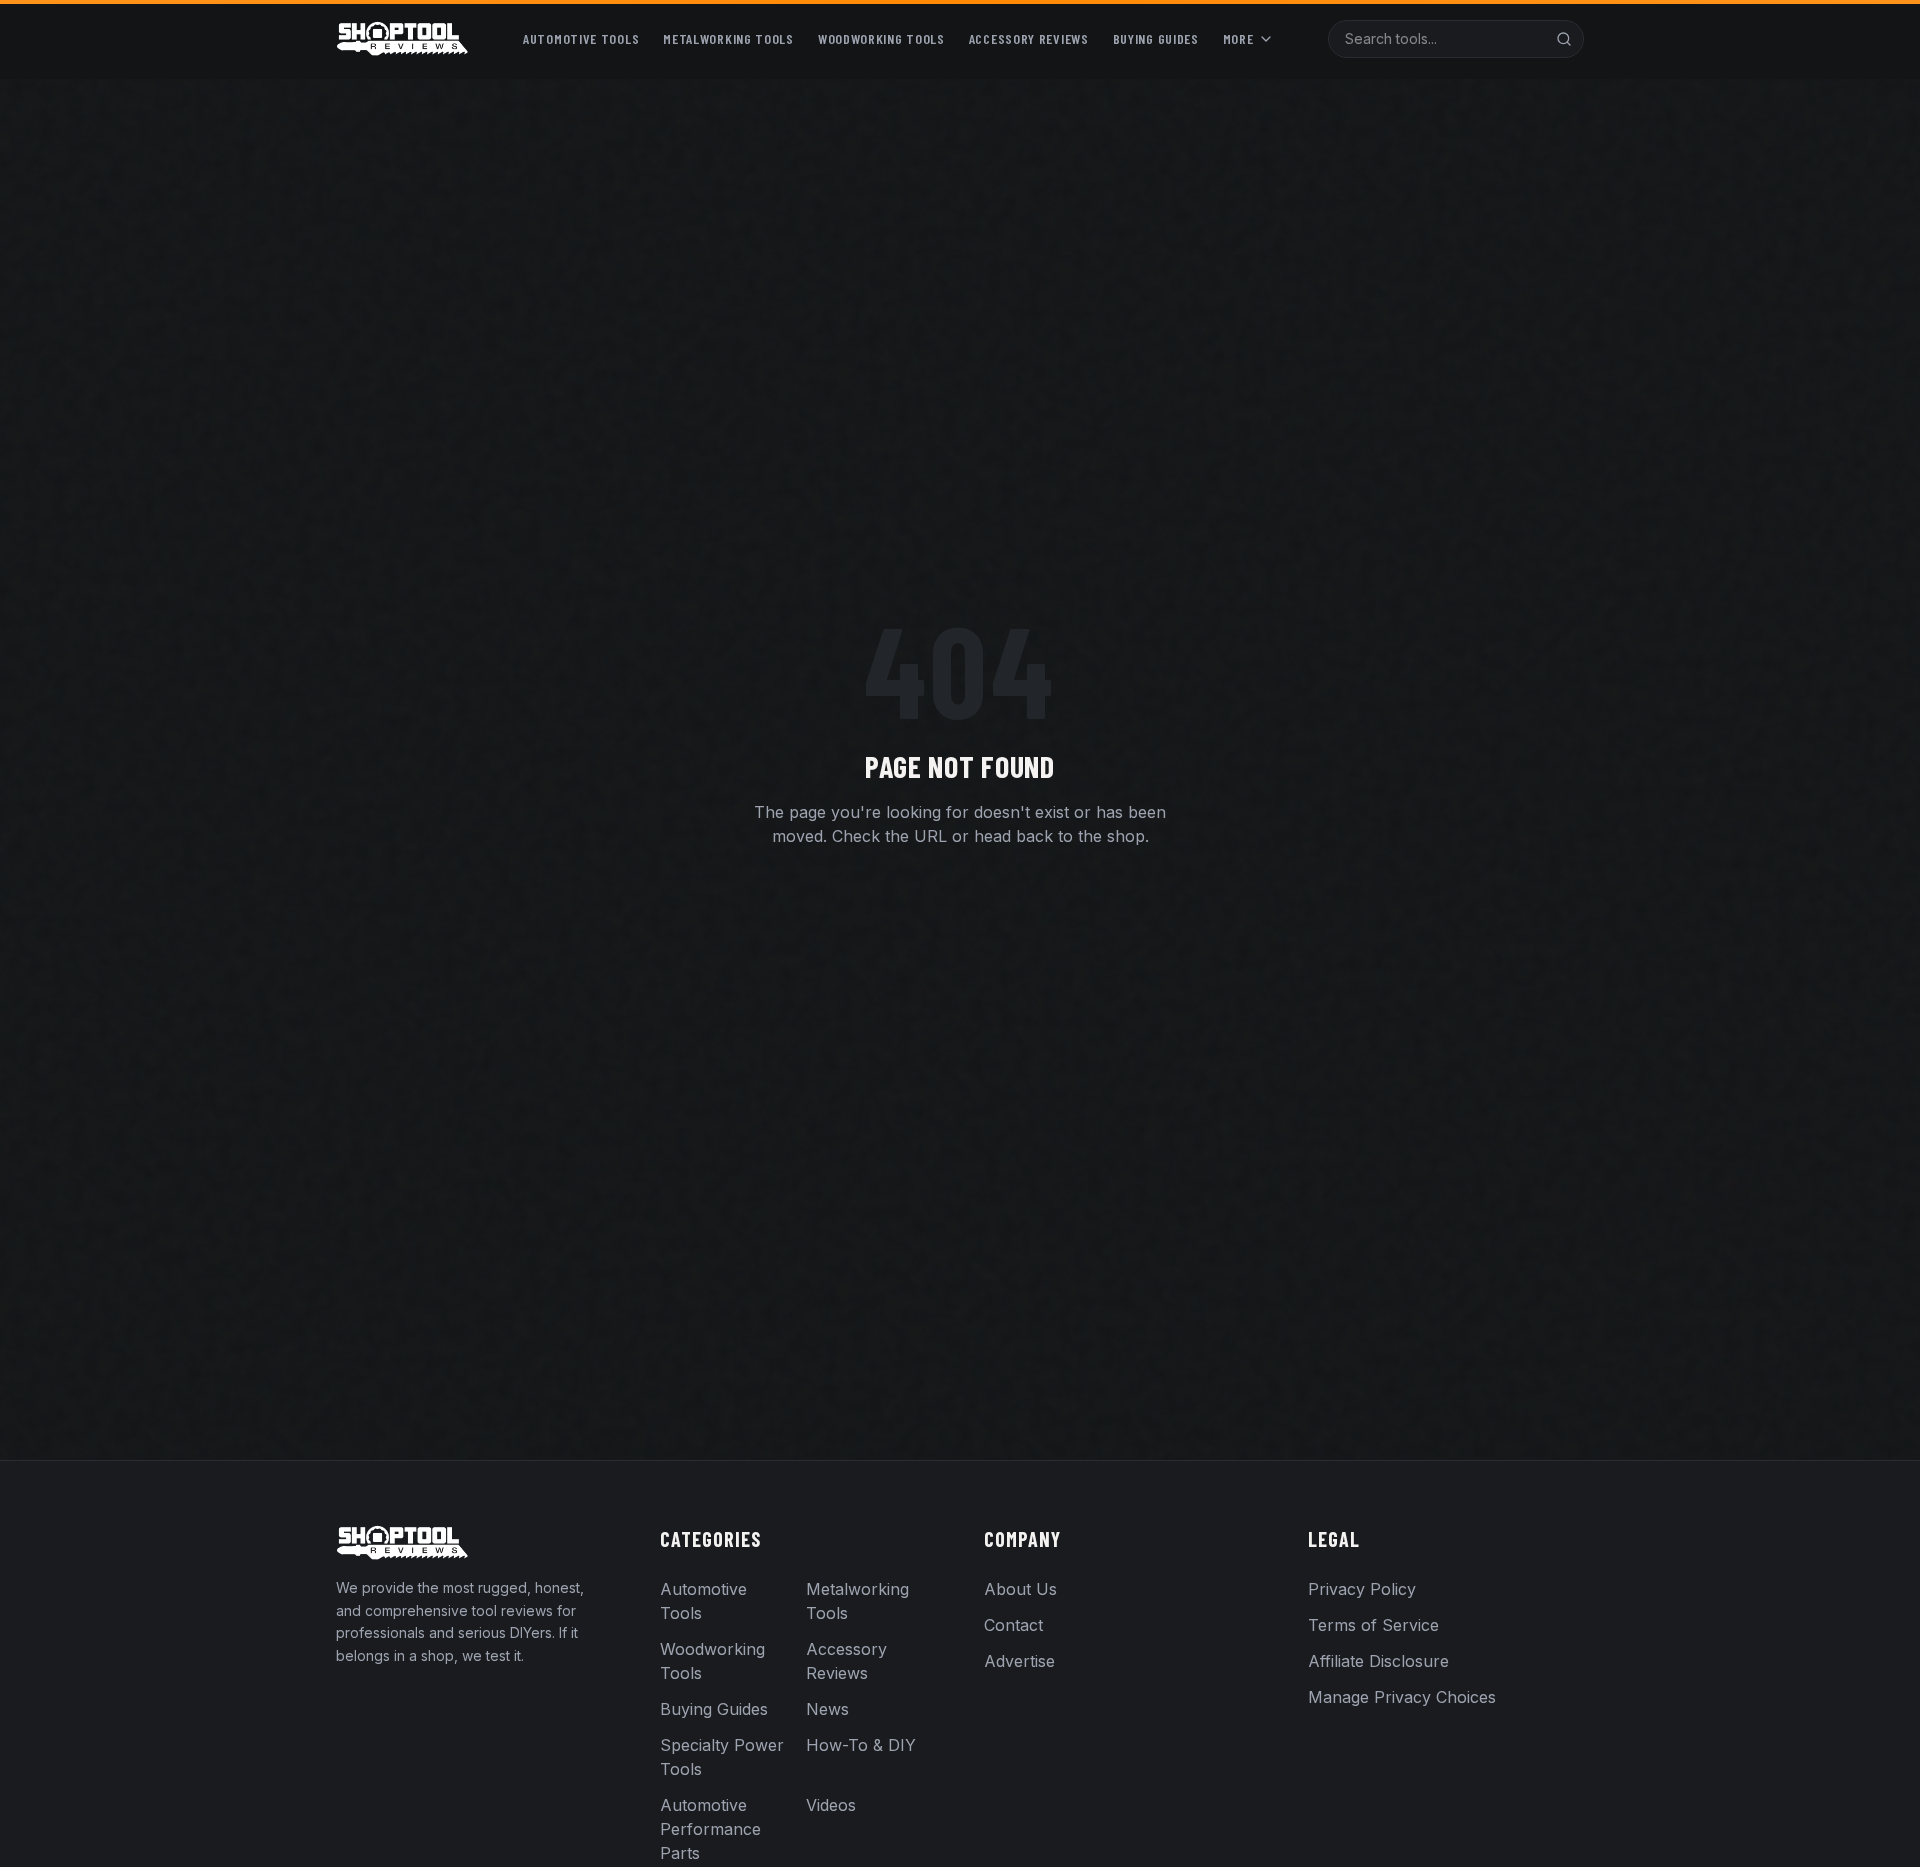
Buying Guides (1156, 38)
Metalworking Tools (728, 38)
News (827, 1709)
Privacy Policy (1362, 1589)
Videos (831, 1805)
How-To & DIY (861, 1745)
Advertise (1019, 1661)
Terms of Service (1373, 1625)
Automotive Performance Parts (710, 1829)
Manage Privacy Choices (1402, 1697)
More (1238, 38)
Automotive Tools (581, 38)
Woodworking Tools (881, 38)
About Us (1020, 1589)
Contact (1013, 1625)
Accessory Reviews (1029, 38)
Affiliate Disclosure (1378, 1661)
